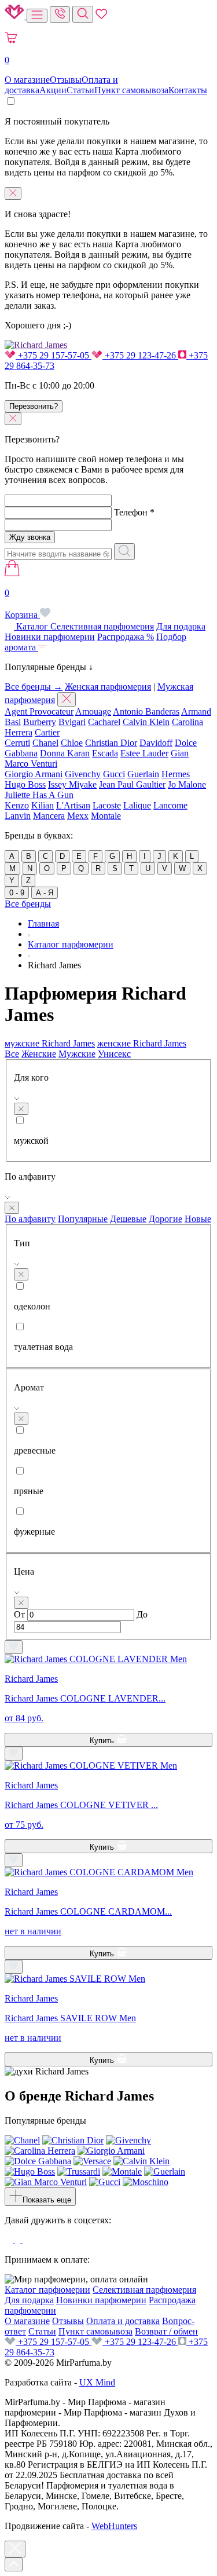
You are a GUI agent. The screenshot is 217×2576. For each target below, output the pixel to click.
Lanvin (18, 816)
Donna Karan (65, 753)
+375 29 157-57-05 (54, 355)
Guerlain (143, 774)
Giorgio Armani (34, 774)
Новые (198, 1219)
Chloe (72, 743)
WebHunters (114, 2526)
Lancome (170, 805)
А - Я (45, 893)
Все (12, 1054)
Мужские (77, 1054)
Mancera (49, 816)
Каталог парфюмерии (47, 2290)
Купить (103, 1741)
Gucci (114, 774)
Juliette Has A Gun (39, 795)
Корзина (22, 604)
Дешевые (128, 1219)
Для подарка (181, 626)
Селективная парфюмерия (102, 626)
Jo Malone (187, 784)
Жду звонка (30, 537)
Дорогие (165, 1219)
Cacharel (104, 722)
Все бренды (28, 904)
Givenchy (83, 774)
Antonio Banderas (146, 711)
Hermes (176, 774)
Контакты (188, 90)
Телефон (134, 512)
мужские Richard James (50, 1043)
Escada (105, 753)
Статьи (80, 90)
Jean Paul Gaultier (132, 784)
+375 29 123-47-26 (140, 355)
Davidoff (156, 743)
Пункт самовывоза (131, 90)
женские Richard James (142, 1043)
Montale (106, 816)
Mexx (78, 816)
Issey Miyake (72, 784)
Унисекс (114, 1054)
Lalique (137, 805)
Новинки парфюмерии (50, 637)
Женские (39, 1054)
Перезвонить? (34, 406)
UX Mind (97, 2382)
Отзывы (66, 80)
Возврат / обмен (166, 2331)
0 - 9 (17, 893)
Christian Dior (111, 743)
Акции (53, 90)
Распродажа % (126, 637)
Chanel (45, 743)
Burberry (40, 722)
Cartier (47, 732)
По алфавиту (30, 1219)
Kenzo (17, 805)
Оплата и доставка (123, 2321)
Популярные (83, 1219)
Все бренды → (34, 687)
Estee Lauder (144, 753)
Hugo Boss (25, 784)
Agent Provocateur (39, 711)
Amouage (93, 711)
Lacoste (107, 805)
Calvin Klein (146, 722)
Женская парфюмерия (108, 687)
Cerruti (17, 743)
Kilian (43, 805)
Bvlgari (72, 722)
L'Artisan (73, 805)
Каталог (32, 626)
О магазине (27, 80)
